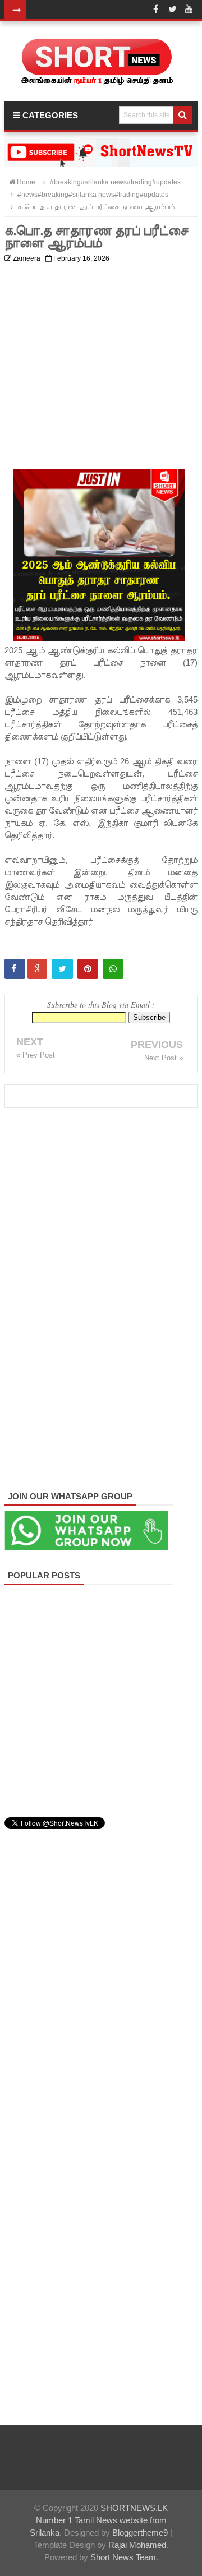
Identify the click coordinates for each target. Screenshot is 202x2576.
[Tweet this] (62, 969)
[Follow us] (172, 10)
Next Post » (164, 1058)
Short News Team (123, 2557)
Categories (49, 115)
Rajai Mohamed (137, 2545)
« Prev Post (36, 1055)
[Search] (183, 115)
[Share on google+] (37, 969)
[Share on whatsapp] (113, 969)
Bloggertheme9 (140, 2533)
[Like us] (155, 10)
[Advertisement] (101, 368)
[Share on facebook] (15, 969)
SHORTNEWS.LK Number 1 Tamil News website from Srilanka (99, 2520)
